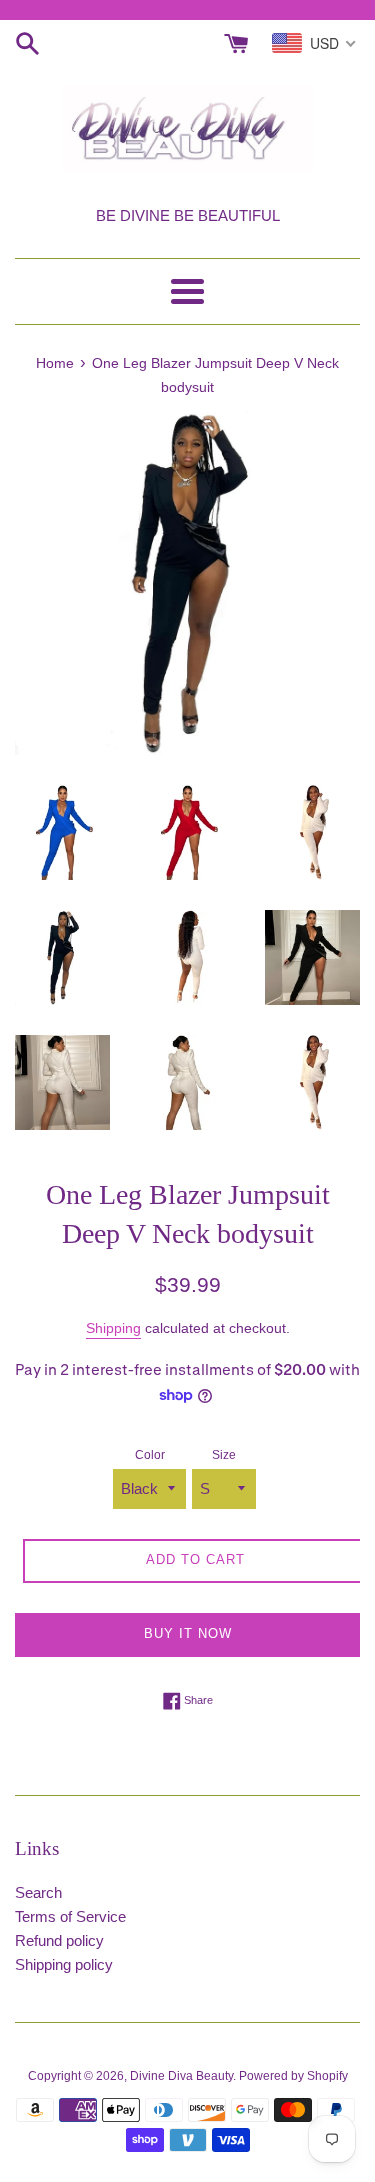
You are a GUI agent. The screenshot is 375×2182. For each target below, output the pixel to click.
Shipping (113, 1328)
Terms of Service (70, 1916)
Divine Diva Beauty (181, 2076)
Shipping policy (64, 1964)
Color (150, 1455)
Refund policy (59, 1940)
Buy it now (188, 1633)
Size (224, 1455)
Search (38, 1892)
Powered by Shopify (293, 2076)
